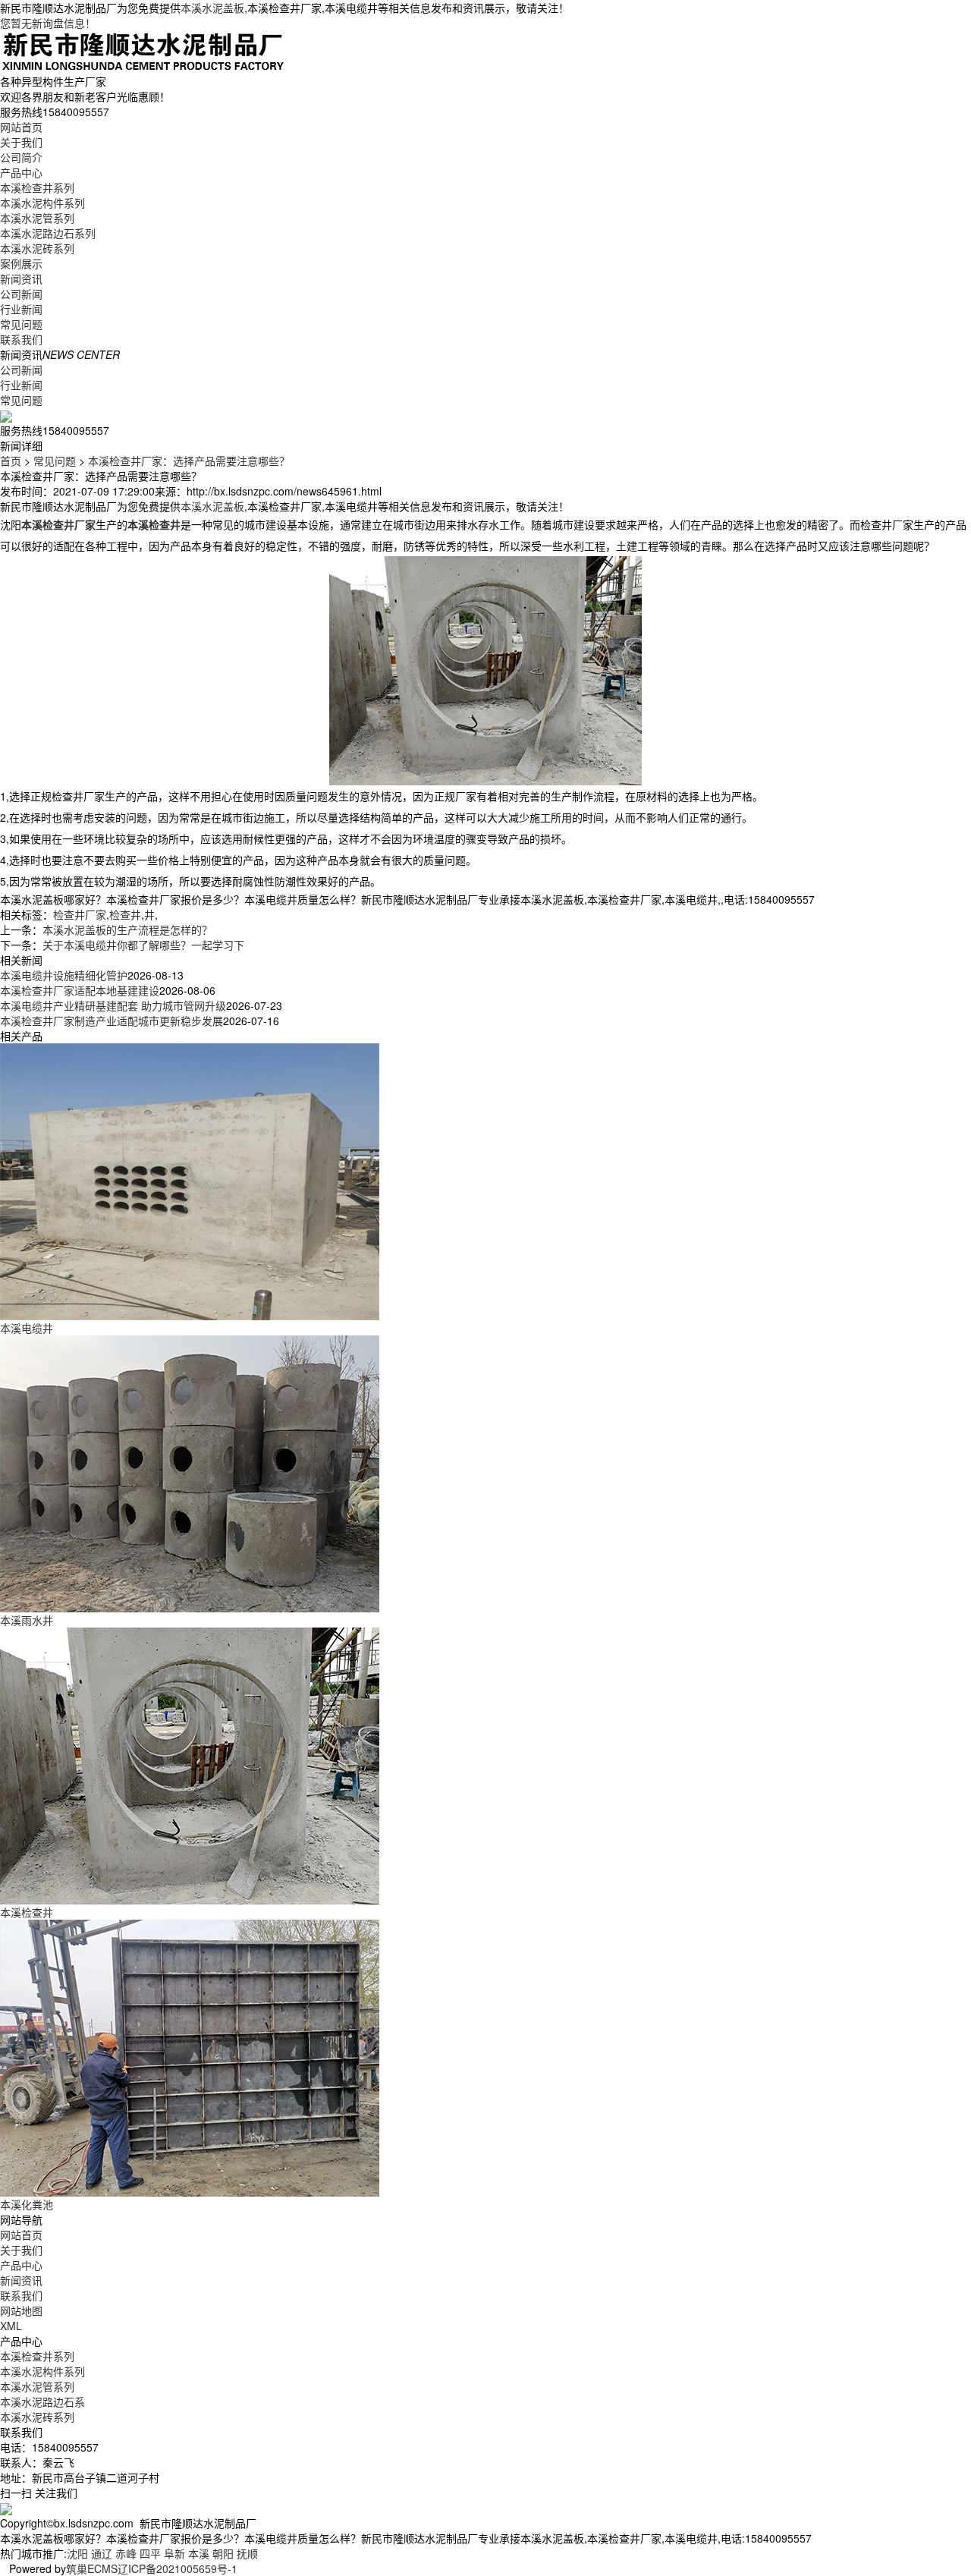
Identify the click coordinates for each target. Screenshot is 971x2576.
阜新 (174, 2553)
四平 (150, 2553)
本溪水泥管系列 (37, 218)
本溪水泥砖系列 (37, 248)
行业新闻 (21, 309)
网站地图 (21, 2310)
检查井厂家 (80, 914)
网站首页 (21, 127)
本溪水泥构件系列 (42, 203)
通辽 (102, 2553)
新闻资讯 (21, 278)
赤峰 (126, 2553)
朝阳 (223, 2553)
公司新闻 (21, 294)
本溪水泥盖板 (212, 8)
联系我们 (21, 339)
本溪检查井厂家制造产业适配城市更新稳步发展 (112, 1021)
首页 (11, 461)
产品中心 (21, 172)
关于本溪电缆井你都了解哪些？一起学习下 (143, 945)
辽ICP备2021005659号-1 (178, 2568)
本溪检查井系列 (37, 187)
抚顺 (247, 2553)
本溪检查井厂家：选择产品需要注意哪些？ (189, 461)
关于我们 (21, 142)
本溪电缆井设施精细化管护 (64, 975)
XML (11, 2326)
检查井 (125, 914)
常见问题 (21, 324)
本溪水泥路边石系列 (48, 233)
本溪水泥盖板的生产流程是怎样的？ (127, 929)
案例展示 (21, 263)
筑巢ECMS (92, 2568)
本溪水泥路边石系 (42, 2401)
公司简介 (21, 157)
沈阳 (77, 2553)
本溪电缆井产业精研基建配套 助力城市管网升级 (113, 1005)
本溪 (199, 2553)
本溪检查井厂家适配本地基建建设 (80, 990)
